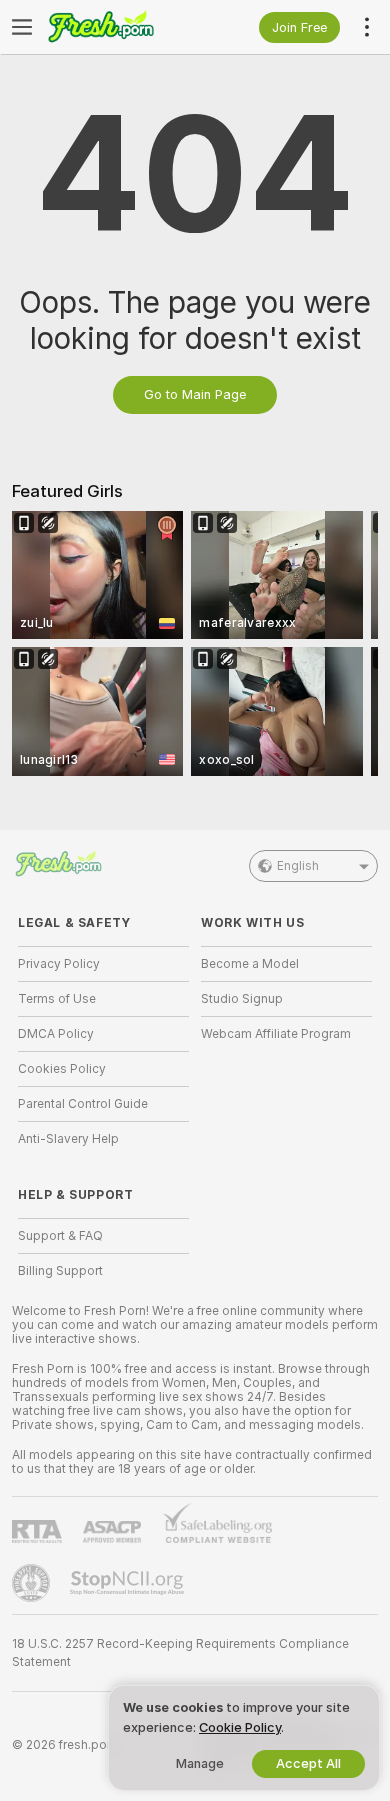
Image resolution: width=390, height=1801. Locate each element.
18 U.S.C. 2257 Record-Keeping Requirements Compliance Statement (180, 1653)
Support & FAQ (60, 1236)
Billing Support (60, 1271)
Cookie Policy (240, 1727)
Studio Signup (242, 999)
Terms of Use (57, 999)
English (298, 866)
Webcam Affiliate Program (276, 1034)
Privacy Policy (59, 964)
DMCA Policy (56, 1034)
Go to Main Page (195, 394)
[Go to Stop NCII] (129, 1583)
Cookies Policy (62, 1069)
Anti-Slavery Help (68, 1139)
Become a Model (250, 964)
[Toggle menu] (22, 27)
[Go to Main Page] (119, 27)
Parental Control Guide (83, 1104)
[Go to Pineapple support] (33, 1583)
